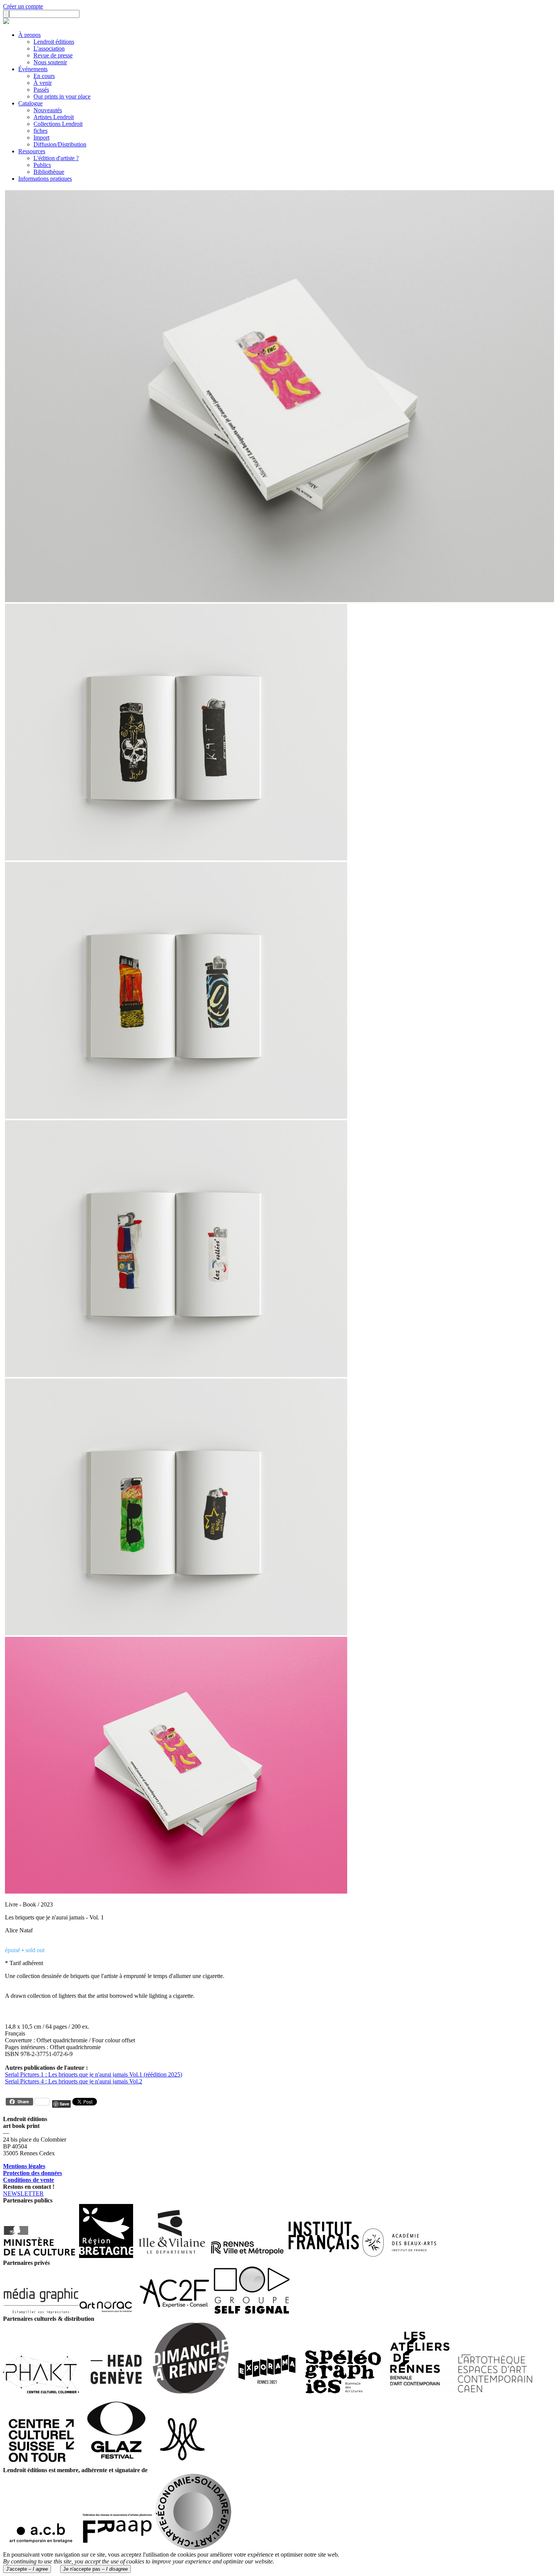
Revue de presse (53, 55)
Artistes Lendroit (54, 117)
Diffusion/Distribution (60, 144)
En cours (44, 76)
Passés (41, 90)
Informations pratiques (45, 179)
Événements (33, 69)
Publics (42, 165)
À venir (43, 83)
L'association (49, 48)
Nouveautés (48, 110)
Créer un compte (23, 6)
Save (64, 2104)
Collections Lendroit (58, 124)
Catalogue (30, 103)
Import (41, 138)
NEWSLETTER (23, 2194)
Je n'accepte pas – (95, 2569)
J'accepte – (27, 2569)
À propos (29, 35)
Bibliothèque (49, 172)
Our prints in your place (62, 96)
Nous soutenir (50, 62)
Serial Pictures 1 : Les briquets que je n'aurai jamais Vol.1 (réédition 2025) (94, 2074)
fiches (40, 131)
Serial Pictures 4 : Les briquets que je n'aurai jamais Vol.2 (74, 2081)
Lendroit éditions (54, 42)
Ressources (32, 151)
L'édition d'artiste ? (56, 158)
